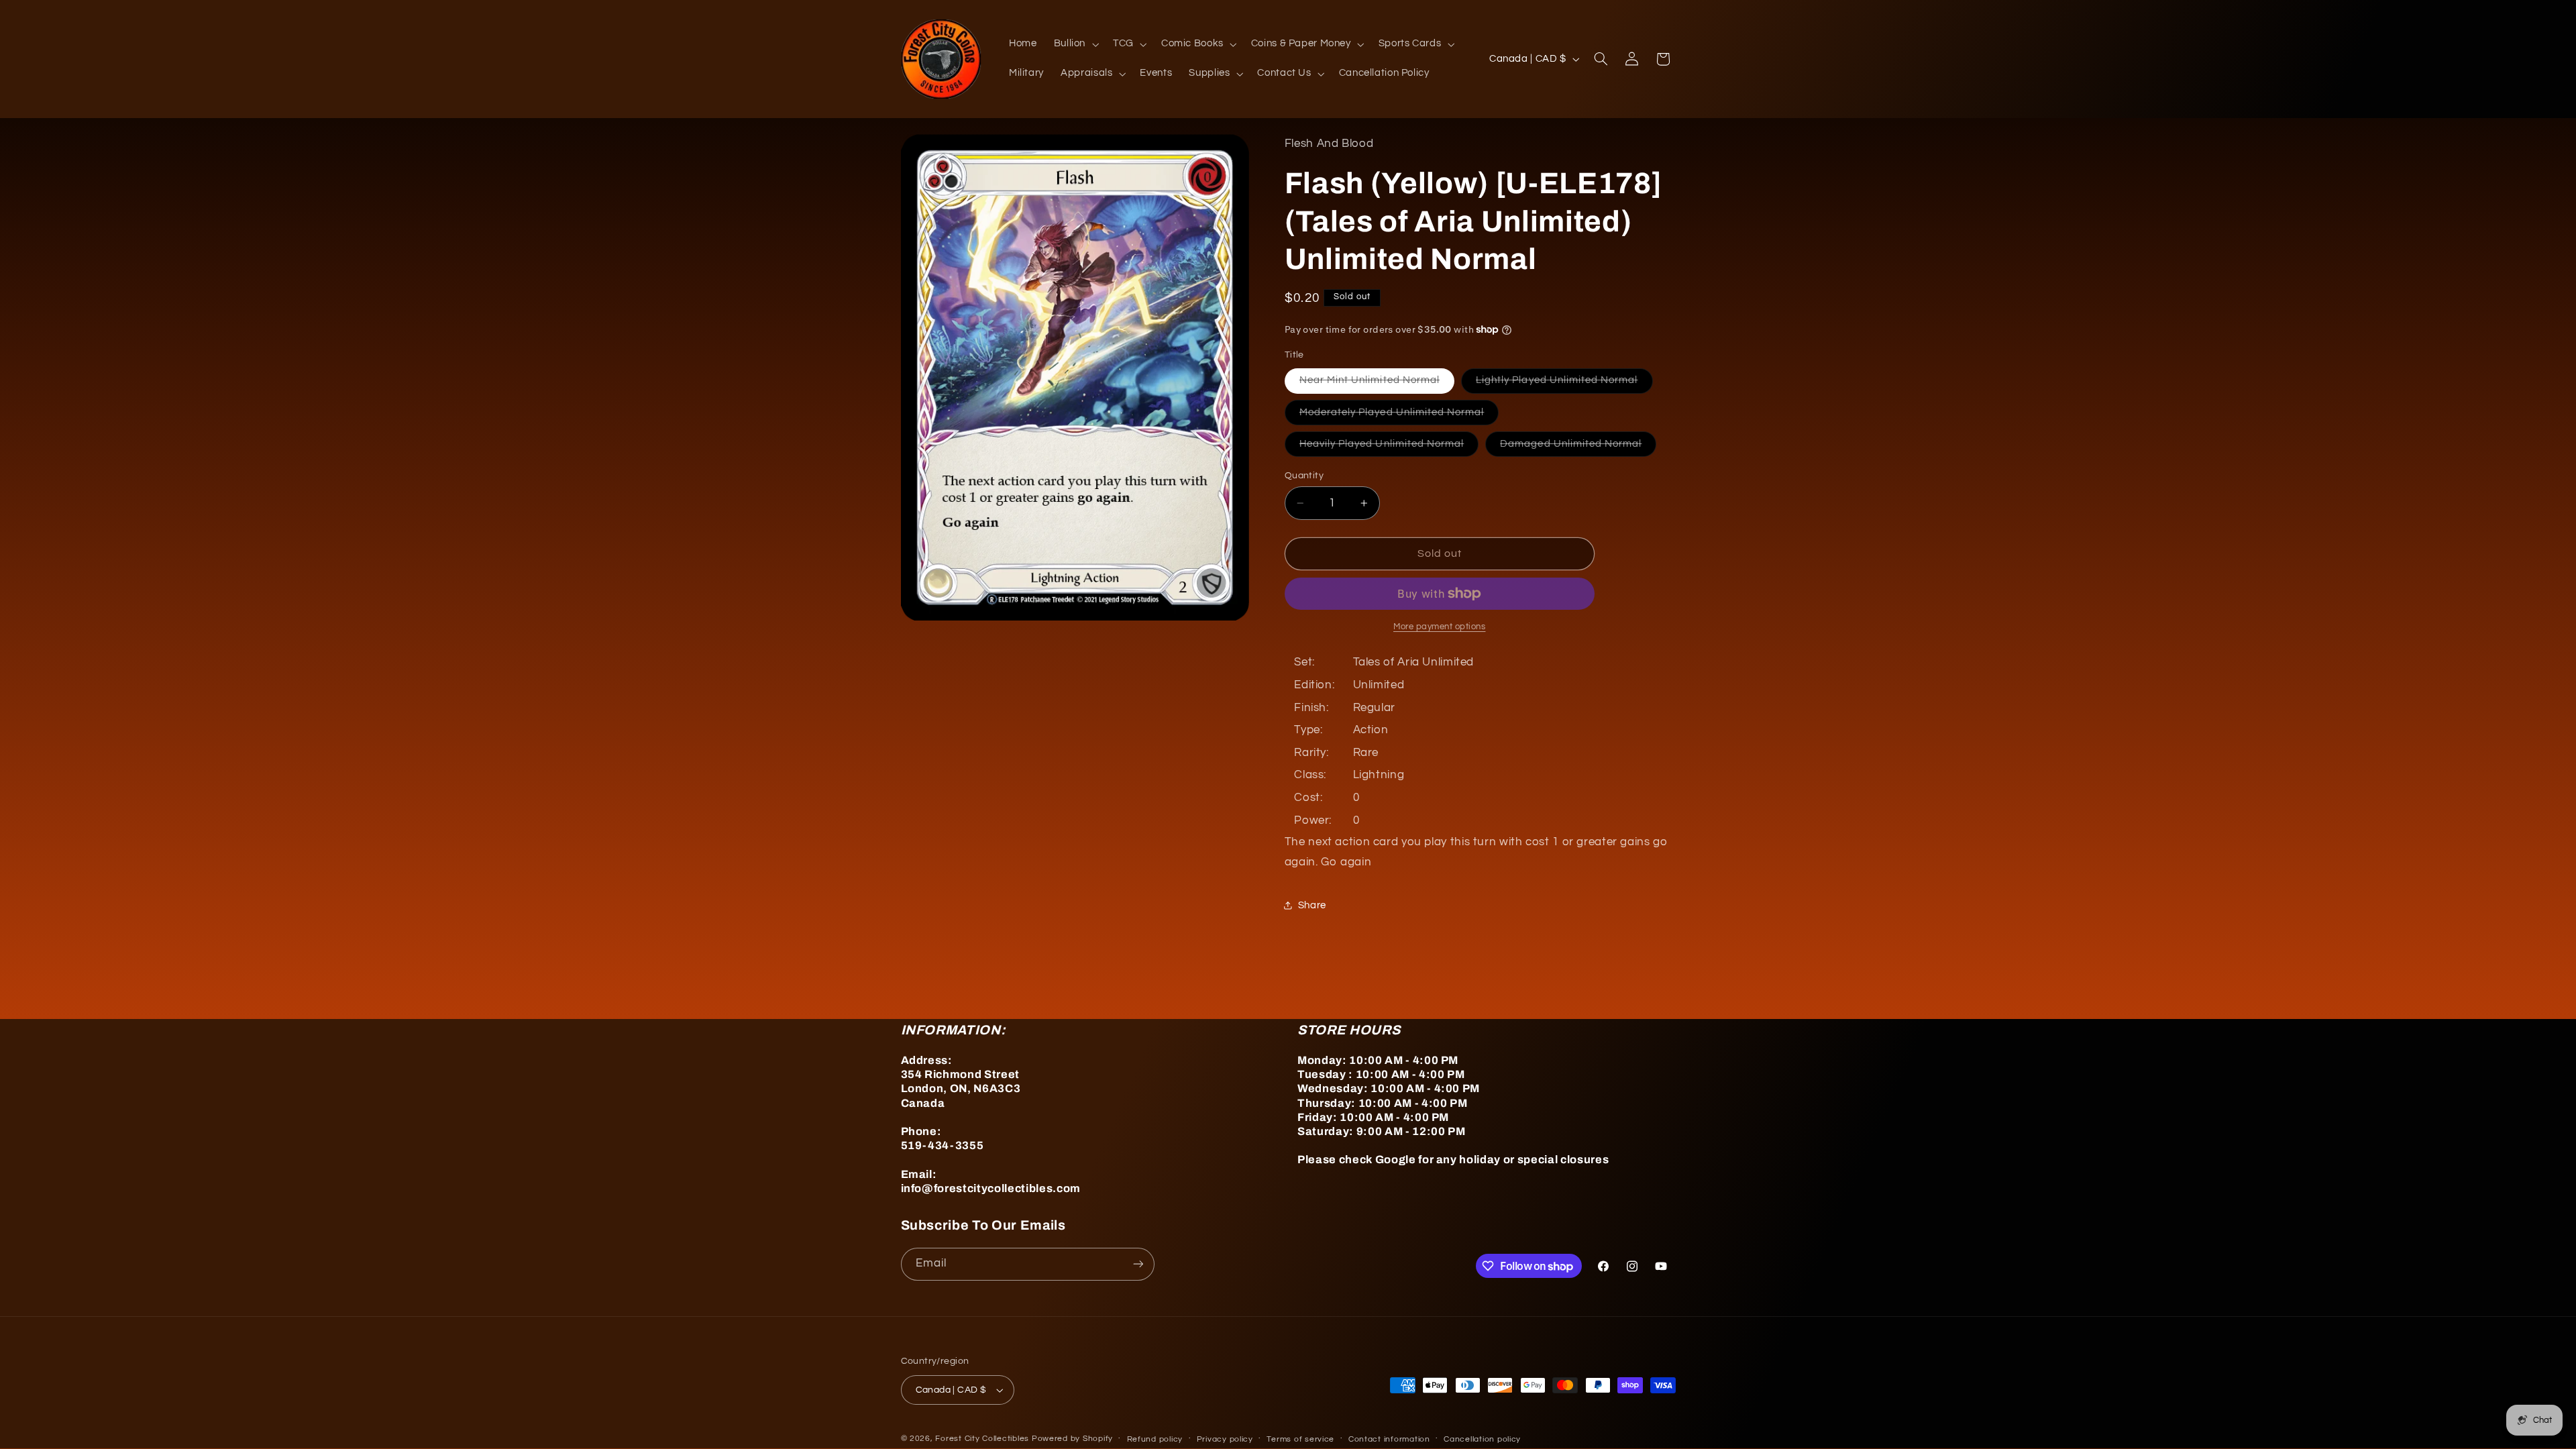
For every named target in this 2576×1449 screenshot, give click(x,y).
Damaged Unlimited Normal (1578, 447)
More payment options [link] (1440, 627)
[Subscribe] (1138, 1264)
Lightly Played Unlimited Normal (1564, 384)
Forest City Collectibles (982, 1439)
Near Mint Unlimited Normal (1377, 384)
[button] (1075, 44)
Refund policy (1155, 1439)
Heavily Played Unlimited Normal (1389, 447)
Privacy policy (1225, 1439)
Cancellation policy (1482, 1439)
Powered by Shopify (1072, 1439)
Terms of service (1300, 1439)
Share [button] (1312, 905)
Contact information (1389, 1439)
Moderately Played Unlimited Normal (1399, 416)
